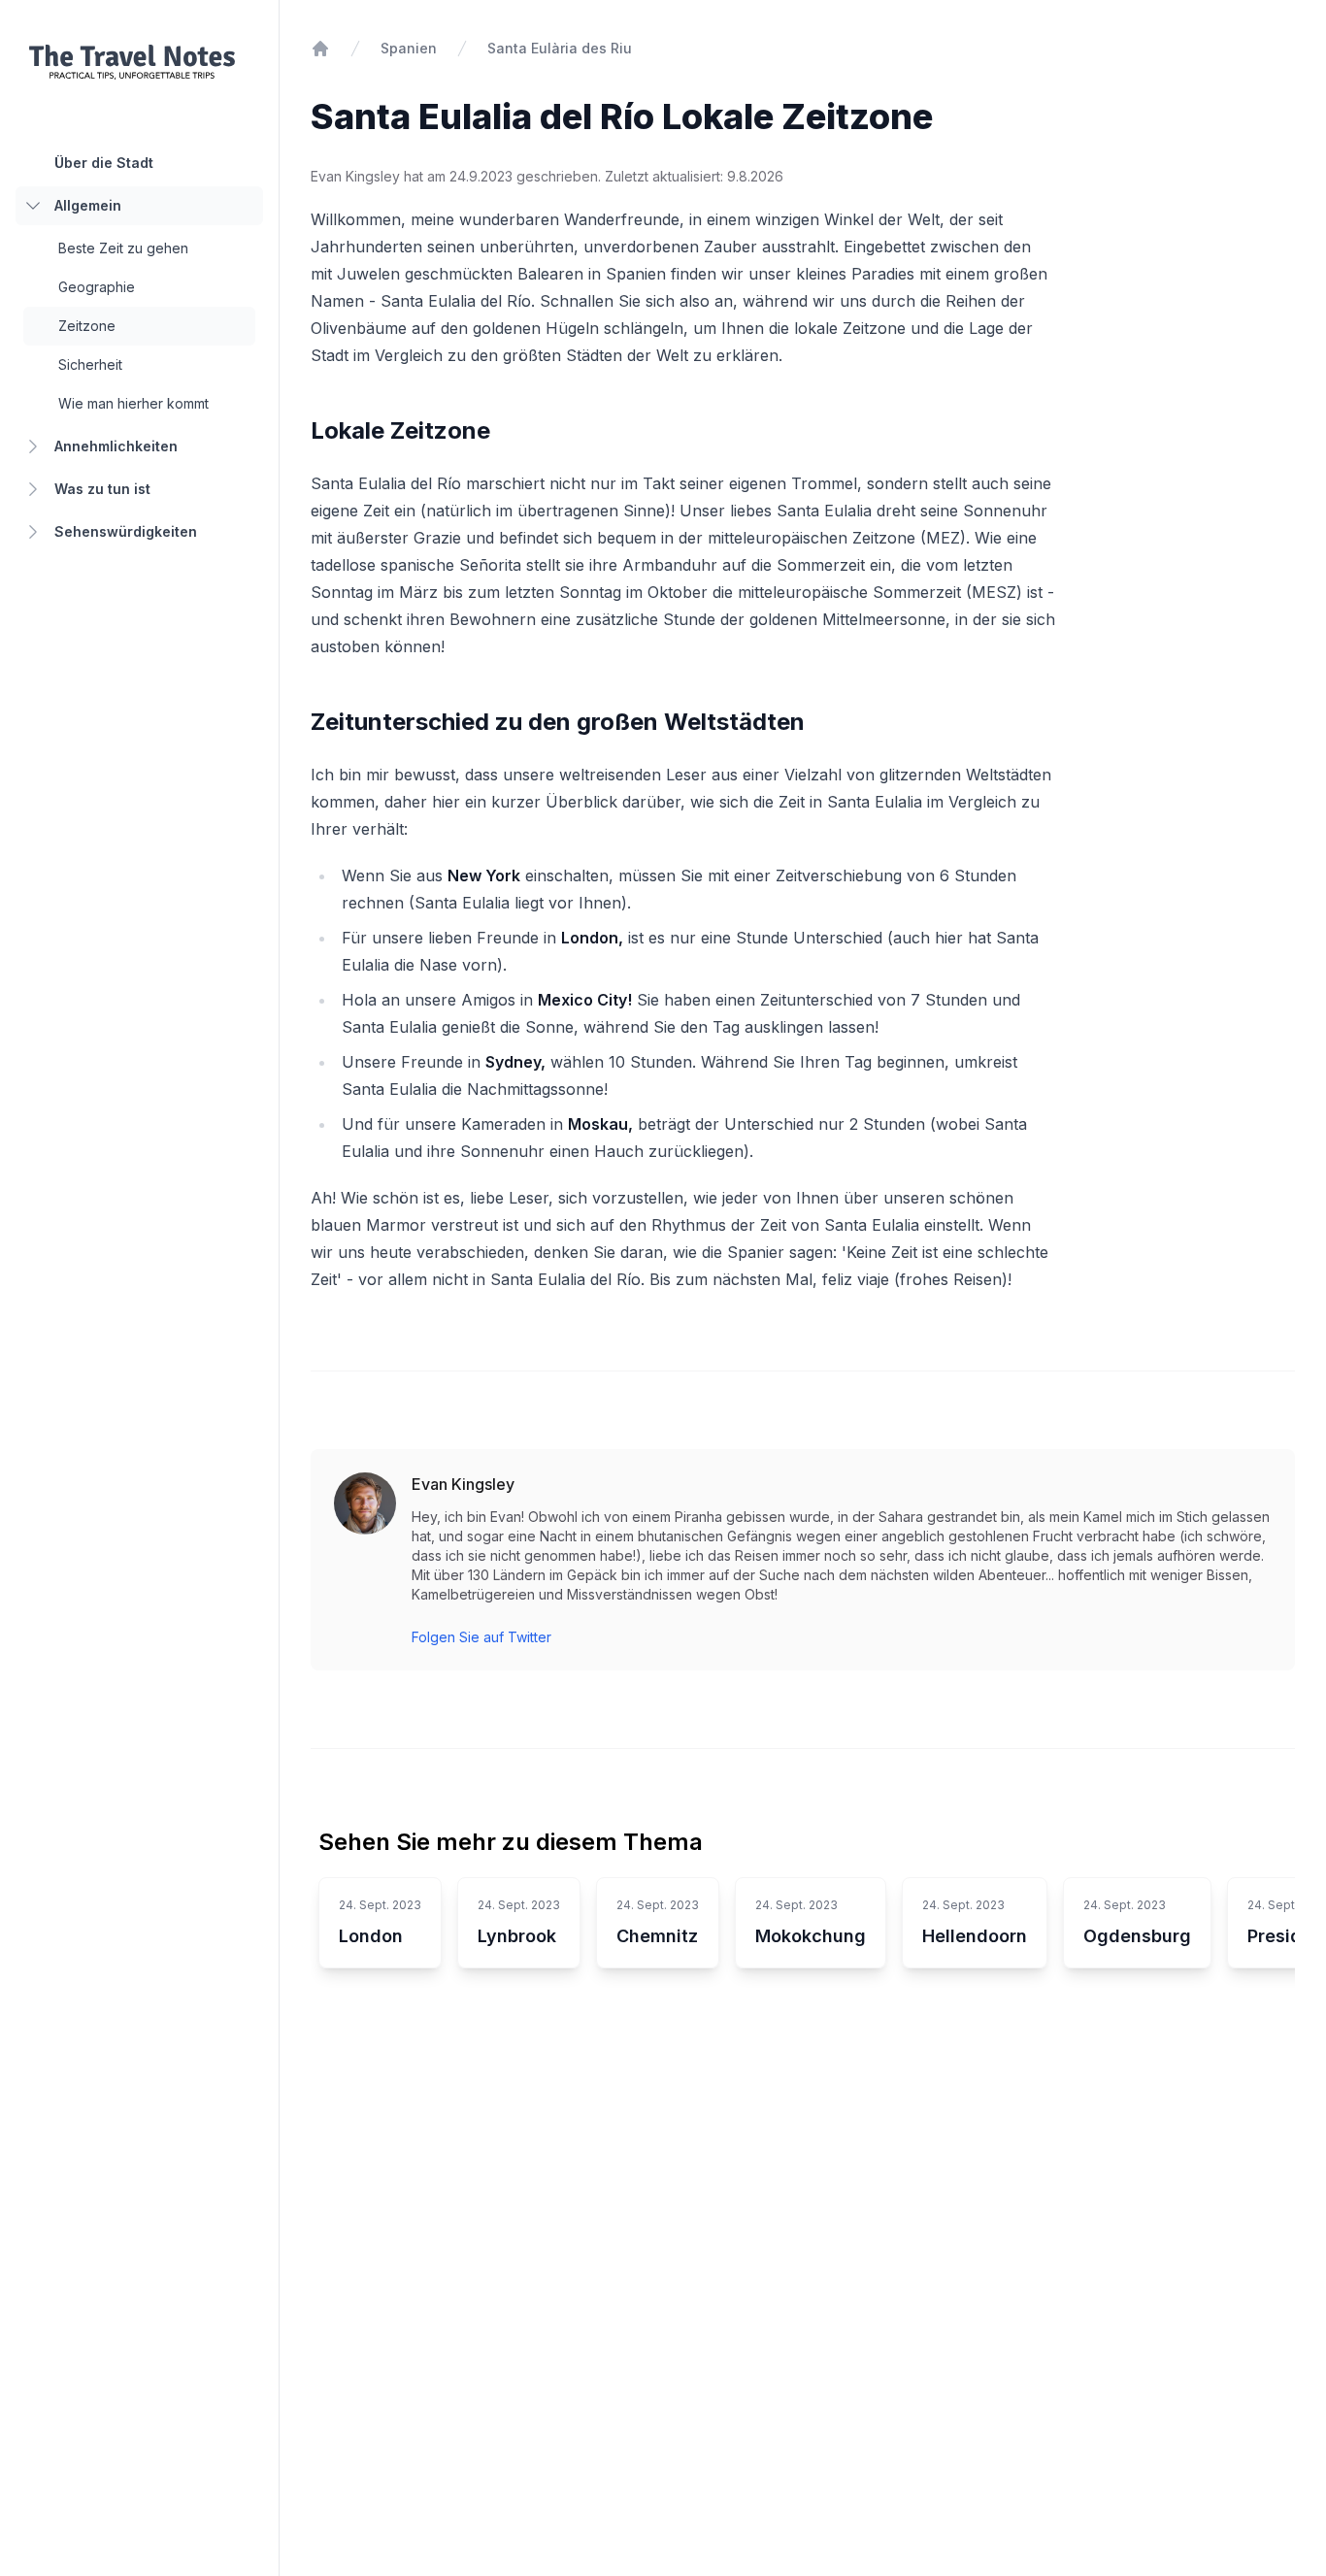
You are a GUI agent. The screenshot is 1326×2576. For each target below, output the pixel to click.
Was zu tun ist (102, 489)
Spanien (409, 48)
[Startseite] (320, 49)
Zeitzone (87, 326)
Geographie (97, 287)
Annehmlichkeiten (116, 446)
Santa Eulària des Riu (560, 48)
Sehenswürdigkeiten (126, 531)
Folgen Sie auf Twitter (481, 1637)
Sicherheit (90, 364)
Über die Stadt (104, 163)
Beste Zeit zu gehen (123, 248)
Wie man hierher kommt (133, 403)
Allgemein (88, 205)
